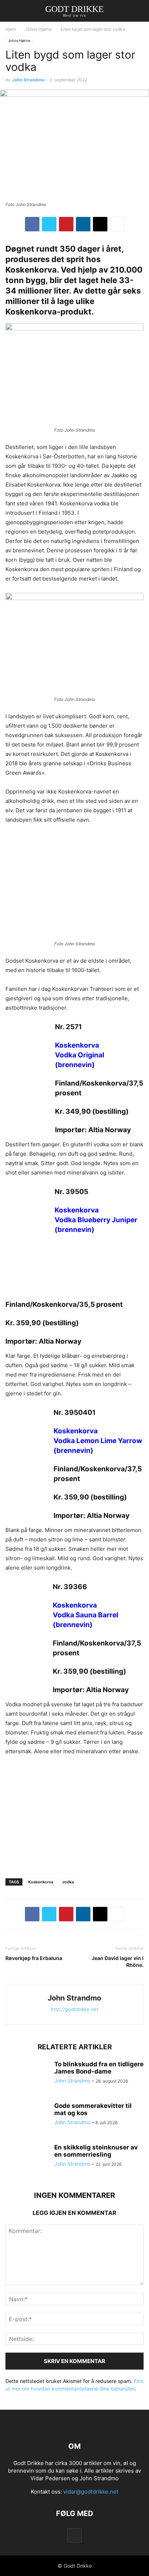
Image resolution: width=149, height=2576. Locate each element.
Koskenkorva (41, 1882)
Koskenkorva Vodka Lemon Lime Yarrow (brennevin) (98, 1441)
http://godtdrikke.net (74, 2009)
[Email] (100, 224)
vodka (68, 1882)
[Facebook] (32, 224)
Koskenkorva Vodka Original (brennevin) (80, 1055)
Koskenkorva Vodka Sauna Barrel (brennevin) (86, 1615)
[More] (117, 224)
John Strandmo (28, 80)
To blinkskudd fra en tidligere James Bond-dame (99, 2068)
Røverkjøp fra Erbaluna (34, 1958)
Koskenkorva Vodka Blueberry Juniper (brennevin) (96, 1220)
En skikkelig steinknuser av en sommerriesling (96, 2151)
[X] (49, 224)
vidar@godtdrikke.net (91, 2492)
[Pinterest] (66, 224)
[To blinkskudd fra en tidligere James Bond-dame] (27, 2077)
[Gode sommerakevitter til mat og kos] (27, 2118)
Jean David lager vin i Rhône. (118, 1961)
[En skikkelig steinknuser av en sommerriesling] (27, 2160)
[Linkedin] (83, 224)
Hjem (11, 29)
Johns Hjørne (38, 29)
